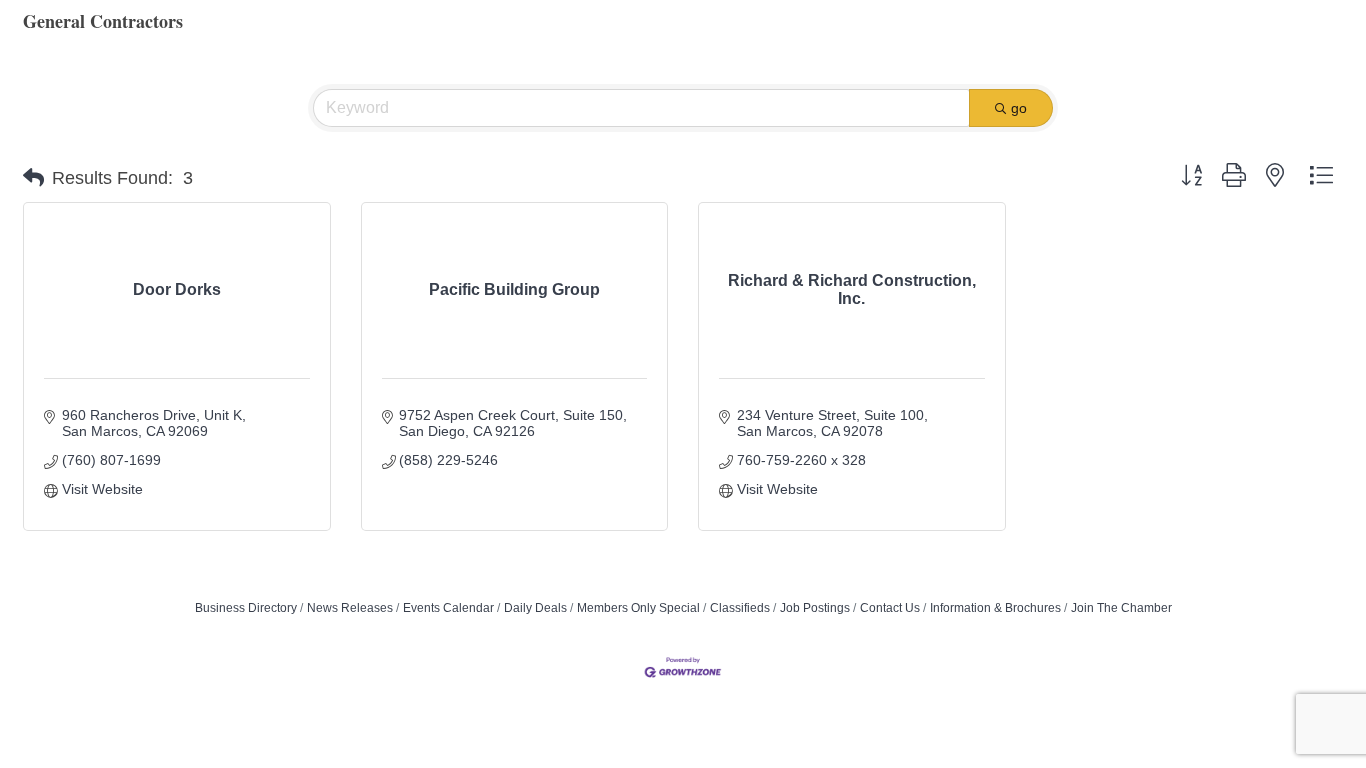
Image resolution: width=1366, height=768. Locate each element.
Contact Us (890, 608)
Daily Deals (535, 608)
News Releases (350, 608)
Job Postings (815, 608)
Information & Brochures (995, 608)
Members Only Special (638, 608)
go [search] (1019, 108)
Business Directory (246, 608)
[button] (33, 178)
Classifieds (740, 608)
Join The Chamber (1121, 608)
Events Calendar (448, 608)
